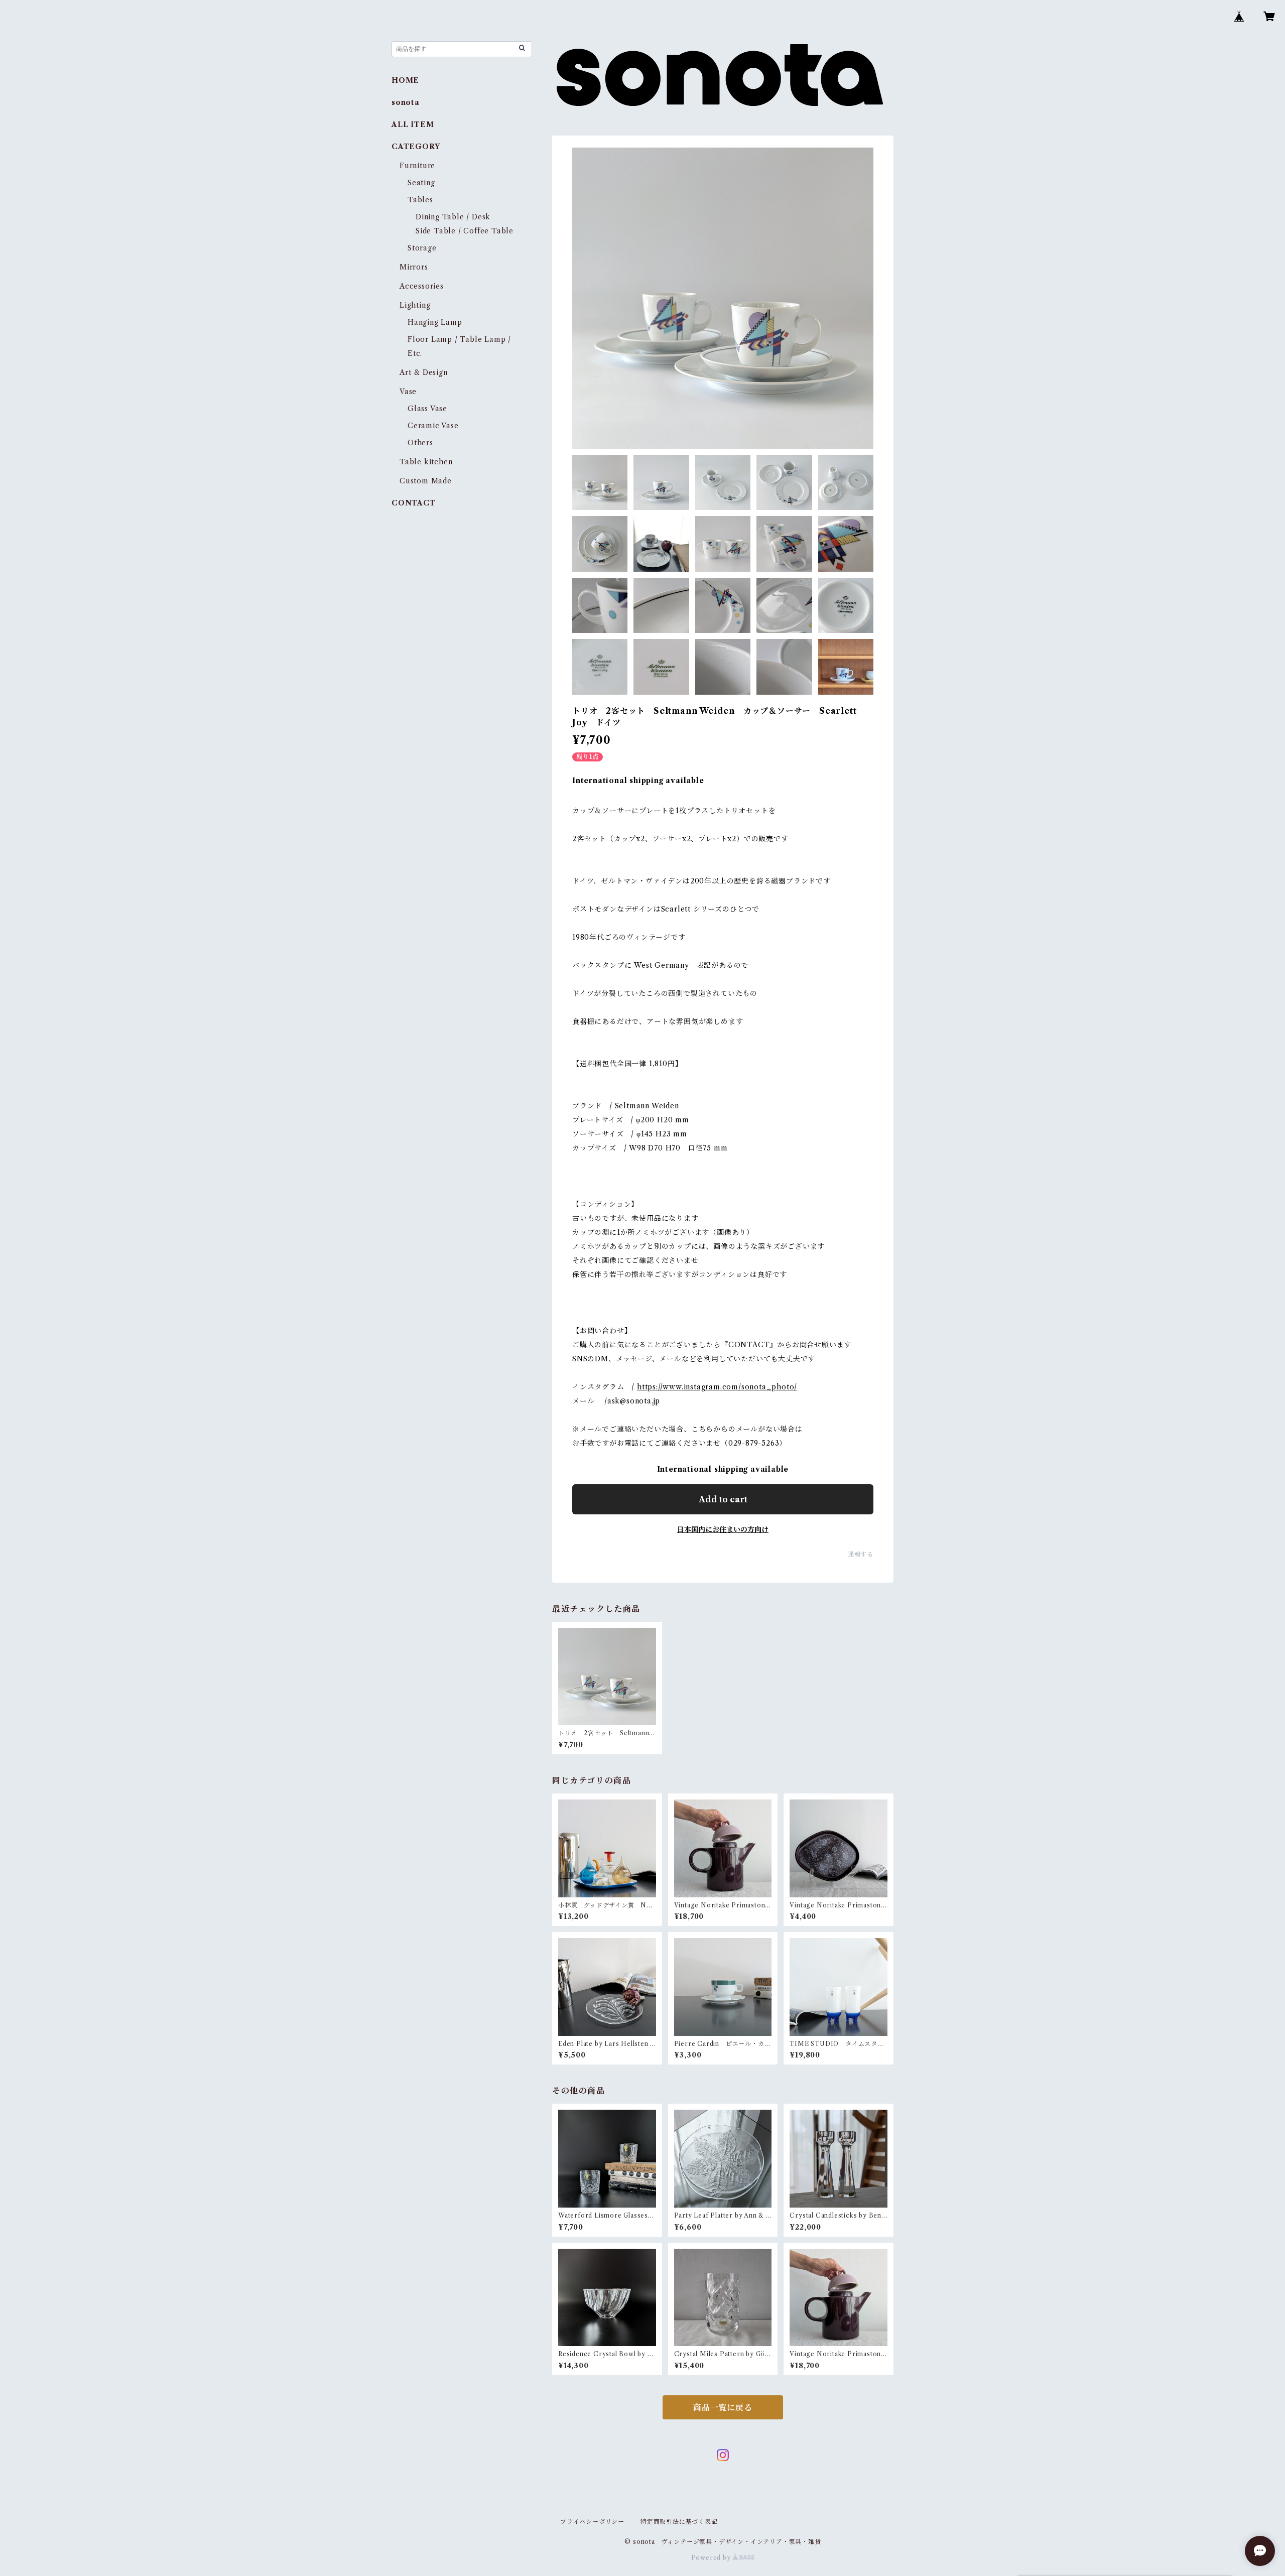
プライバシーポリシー (592, 2522)
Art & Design (424, 372)
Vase (408, 392)
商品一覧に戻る (723, 2407)
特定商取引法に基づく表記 (679, 2522)
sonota (406, 102)
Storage (422, 248)
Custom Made (426, 481)
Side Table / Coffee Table (465, 231)
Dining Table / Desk (453, 217)
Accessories (422, 286)
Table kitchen (426, 462)
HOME (405, 80)
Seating (421, 183)
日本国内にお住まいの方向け (723, 1529)
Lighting (415, 305)
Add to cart (723, 1499)
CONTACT (414, 503)
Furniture (417, 166)
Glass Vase (427, 409)
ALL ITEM (413, 124)
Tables (420, 200)
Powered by (712, 2558)
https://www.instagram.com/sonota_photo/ (717, 1387)
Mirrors (414, 267)
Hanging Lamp (435, 322)
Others (420, 443)
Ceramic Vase (433, 426)
